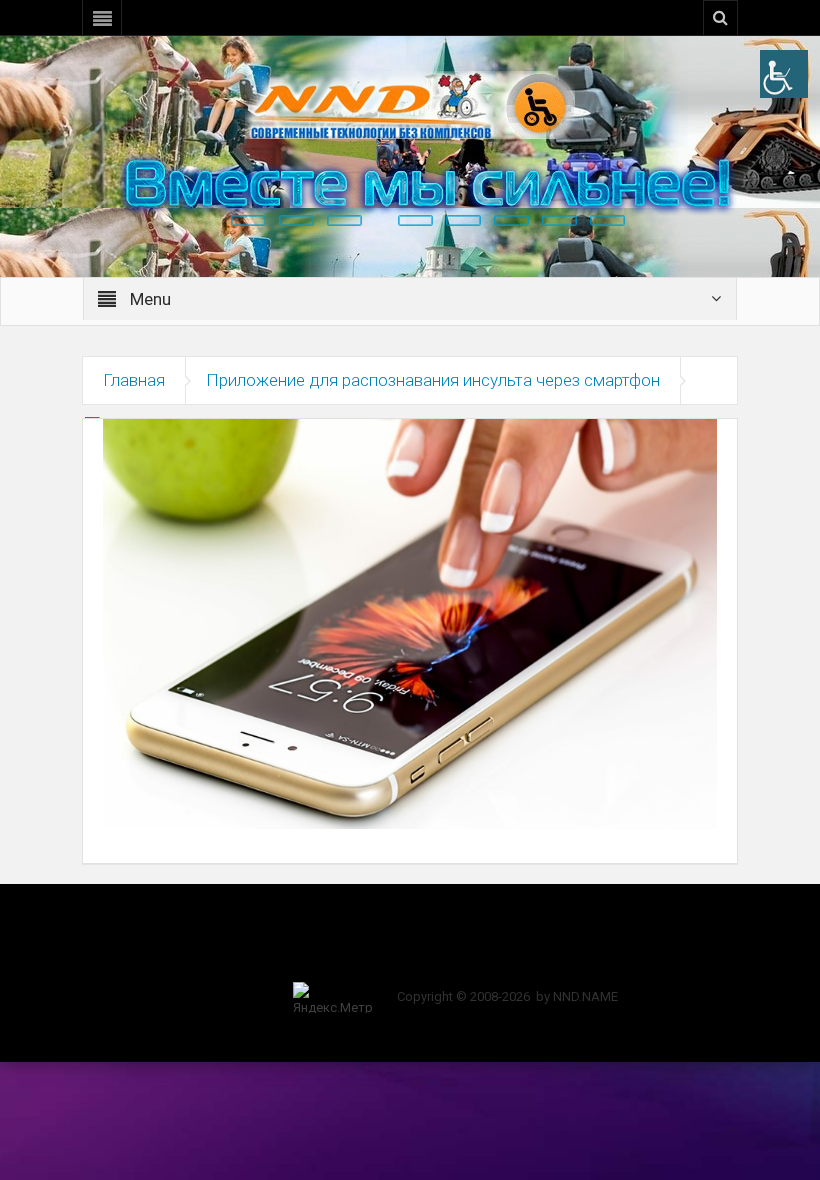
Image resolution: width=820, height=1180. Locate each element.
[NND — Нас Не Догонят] (410, 104)
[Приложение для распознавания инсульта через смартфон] (410, 623)
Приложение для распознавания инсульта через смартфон (433, 380)
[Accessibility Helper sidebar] (784, 74)
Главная (134, 380)
